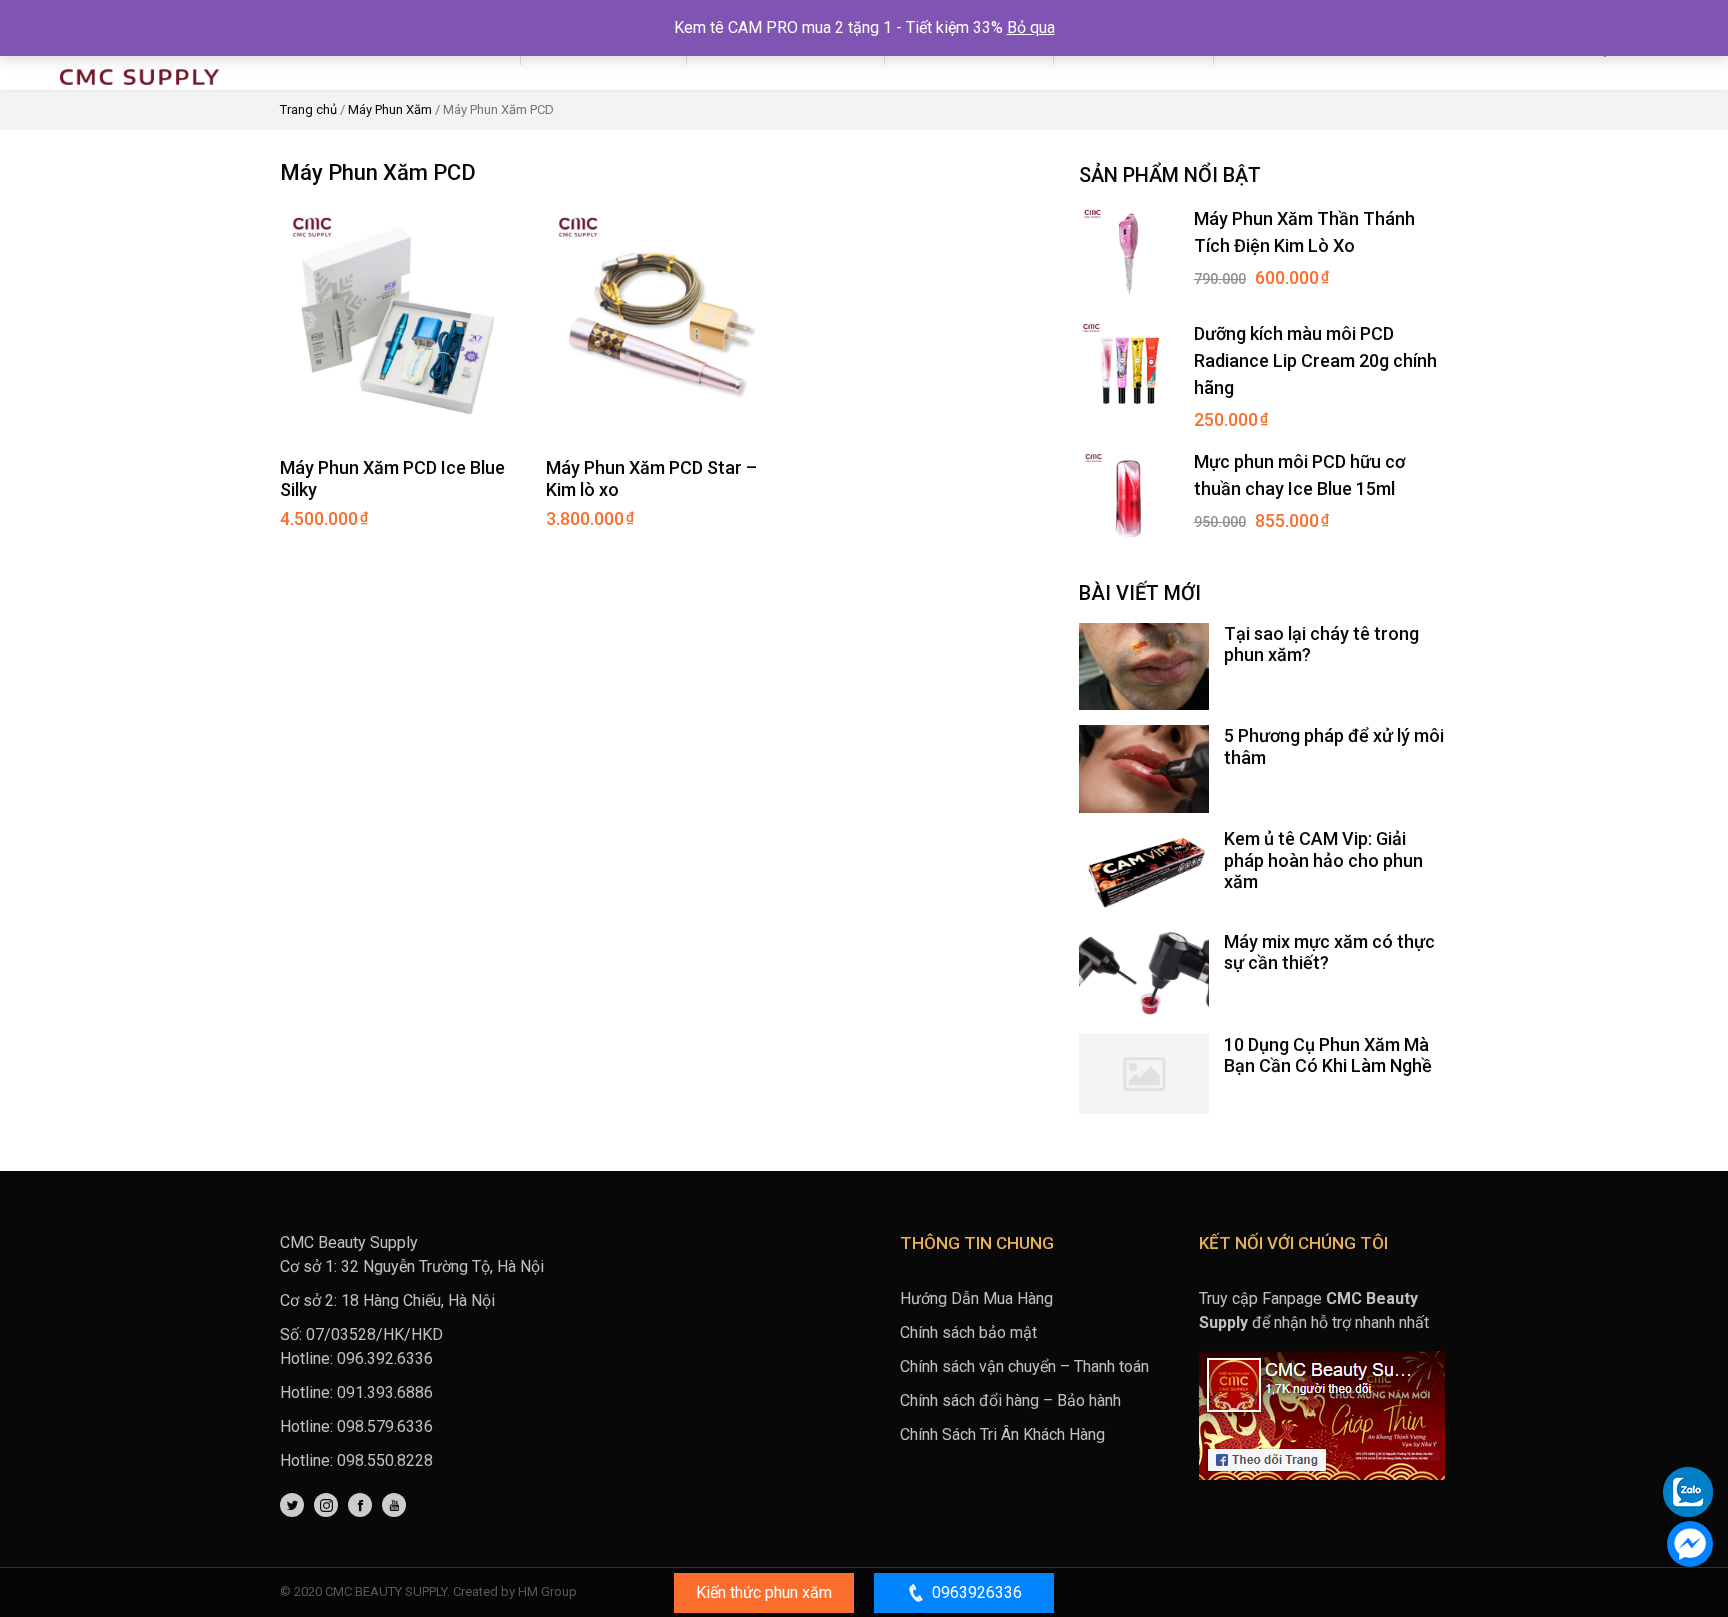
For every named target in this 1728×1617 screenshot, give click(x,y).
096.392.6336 (385, 1358)
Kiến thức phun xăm (764, 1592)
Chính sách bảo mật (968, 1332)
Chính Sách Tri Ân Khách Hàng (1002, 1434)
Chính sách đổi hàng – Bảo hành (1010, 1400)
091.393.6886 (385, 1392)
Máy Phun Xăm (390, 109)
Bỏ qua (1031, 27)
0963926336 (977, 1592)
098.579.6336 (385, 1426)
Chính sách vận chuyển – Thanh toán (1024, 1366)
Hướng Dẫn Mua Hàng (976, 1298)
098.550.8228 (385, 1460)
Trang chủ (308, 109)
